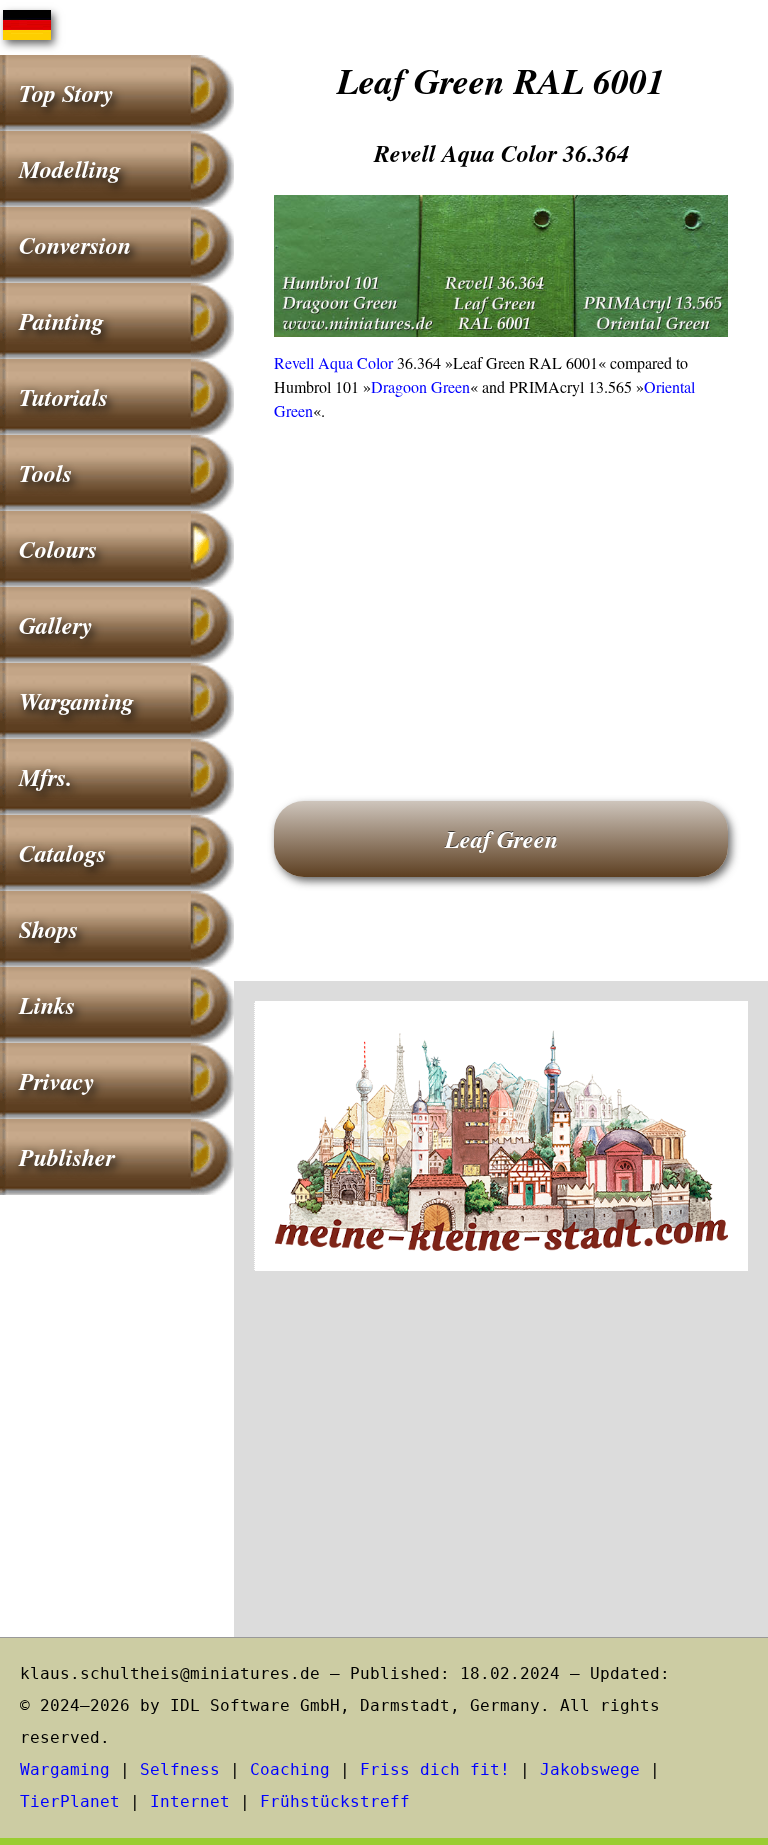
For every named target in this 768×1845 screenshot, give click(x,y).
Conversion (75, 245)
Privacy (57, 1081)
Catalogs (62, 853)
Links (47, 1005)
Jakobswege (590, 1769)
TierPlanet (70, 1801)
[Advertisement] (501, 583)
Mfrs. (45, 777)
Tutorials (63, 397)
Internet (190, 1801)
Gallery (56, 625)
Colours (58, 549)
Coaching (290, 1769)
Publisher (67, 1157)
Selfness (180, 1769)
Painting (61, 321)
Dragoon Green (420, 386)
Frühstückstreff (335, 1801)
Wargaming (76, 701)
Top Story (66, 93)
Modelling (70, 169)
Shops (48, 929)
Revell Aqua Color (333, 362)
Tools (45, 473)
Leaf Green (501, 839)
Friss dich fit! (435, 1769)
